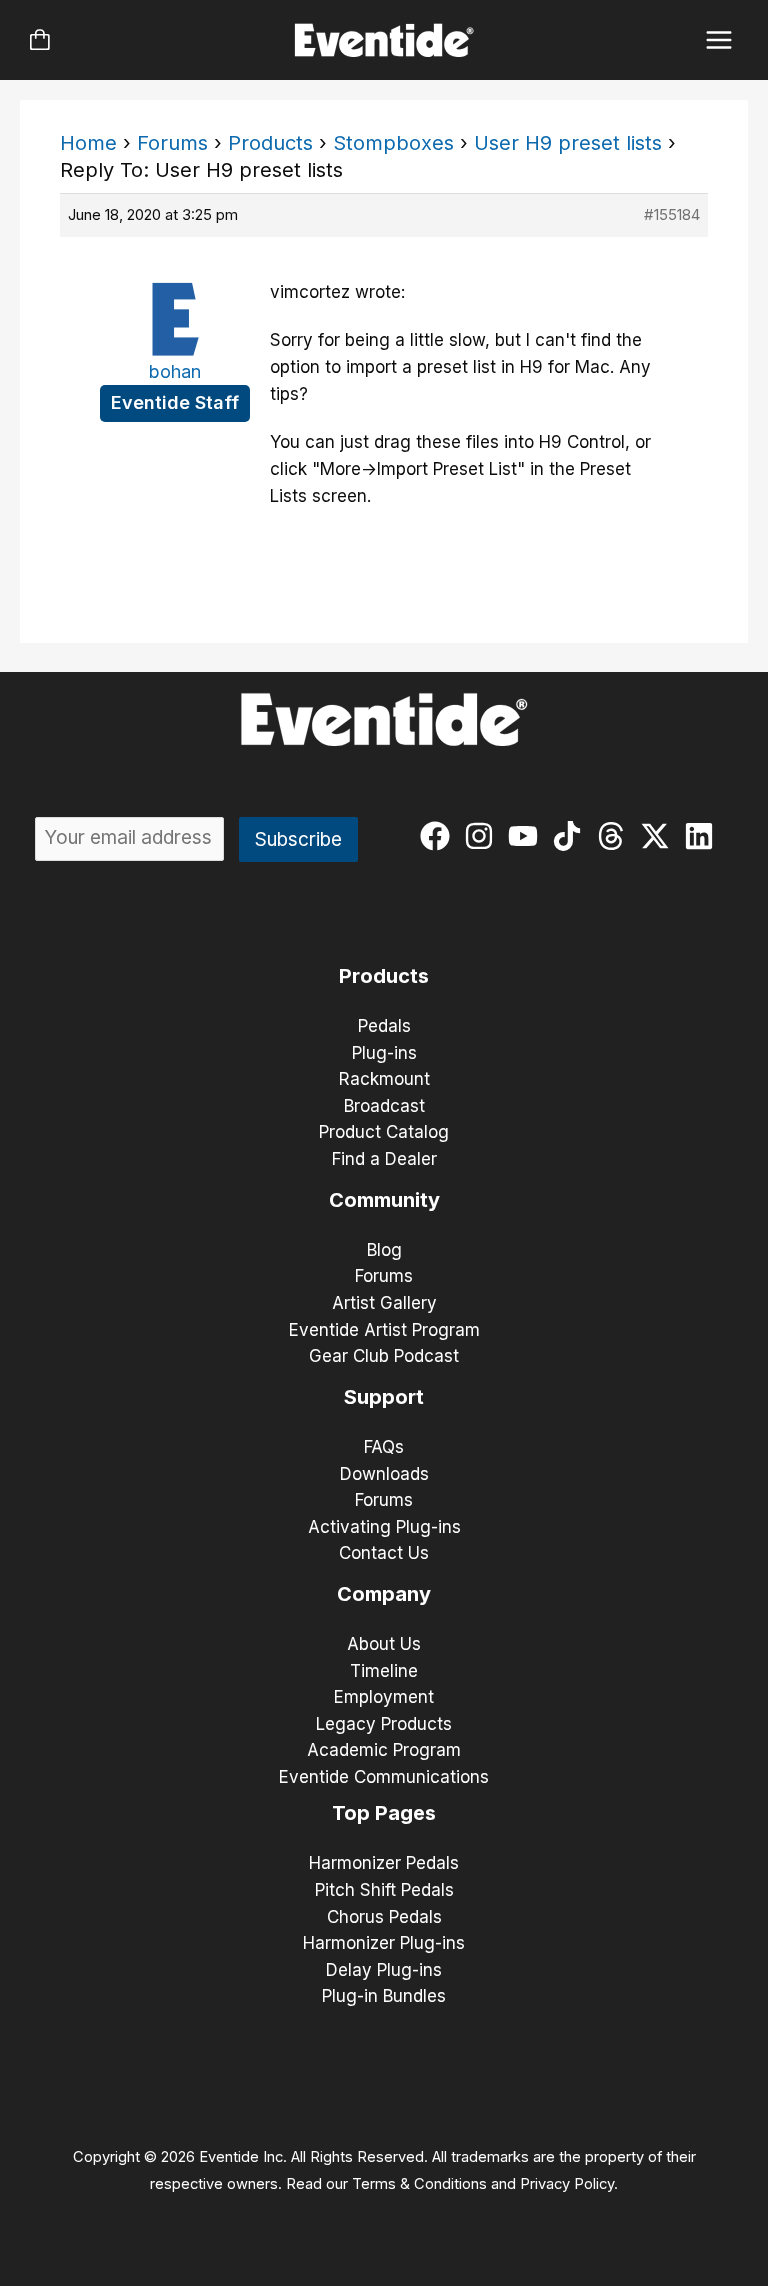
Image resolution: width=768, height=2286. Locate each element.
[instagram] (483, 836)
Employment (384, 1697)
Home (88, 143)
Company (384, 1594)
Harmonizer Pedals (384, 1863)
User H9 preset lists (568, 143)
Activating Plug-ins (384, 1527)
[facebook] (439, 836)
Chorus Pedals (384, 1917)
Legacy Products (384, 1724)
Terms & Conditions (419, 2184)
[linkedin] (703, 836)
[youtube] (527, 836)
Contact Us (384, 1553)
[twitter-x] (659, 836)
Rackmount (384, 1079)
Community (384, 1200)
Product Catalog (384, 1132)
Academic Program (384, 1750)
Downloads (384, 1474)
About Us (384, 1644)
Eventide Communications (384, 1777)
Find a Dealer (384, 1159)
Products (270, 143)
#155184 (672, 214)
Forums (172, 143)
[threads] (615, 836)
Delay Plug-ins (384, 1970)
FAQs (384, 1447)
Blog (384, 1250)
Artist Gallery (384, 1303)
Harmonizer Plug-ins (384, 1943)
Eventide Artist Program (384, 1330)
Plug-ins (384, 1053)
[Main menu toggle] (719, 40)
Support (384, 1397)
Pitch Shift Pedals (384, 1890)
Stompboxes (393, 143)
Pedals (384, 1026)
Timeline (384, 1671)
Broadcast (384, 1106)
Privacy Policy (567, 2184)
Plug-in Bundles (384, 1996)
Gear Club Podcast (384, 1356)
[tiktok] (571, 836)
